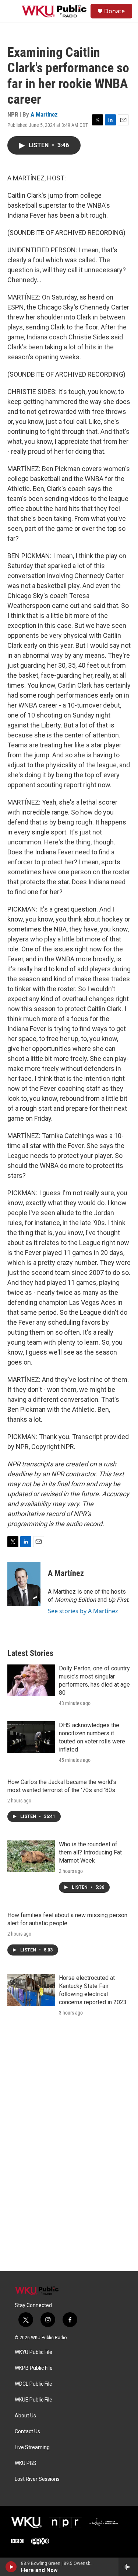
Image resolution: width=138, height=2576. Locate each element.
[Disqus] (69, 2172)
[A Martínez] (24, 1584)
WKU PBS (26, 2463)
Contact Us (27, 2432)
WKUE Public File (33, 2400)
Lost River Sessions (37, 2479)
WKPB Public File (34, 2368)
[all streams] (128, 2567)
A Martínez (44, 114)
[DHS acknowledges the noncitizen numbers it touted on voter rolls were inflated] (31, 1737)
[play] (11, 2567)
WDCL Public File (33, 2384)
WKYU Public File (33, 2352)
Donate (114, 11)
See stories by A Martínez (83, 1611)
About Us (25, 2416)
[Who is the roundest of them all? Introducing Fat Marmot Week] (31, 1856)
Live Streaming (32, 2447)
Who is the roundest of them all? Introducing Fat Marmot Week (90, 1852)
